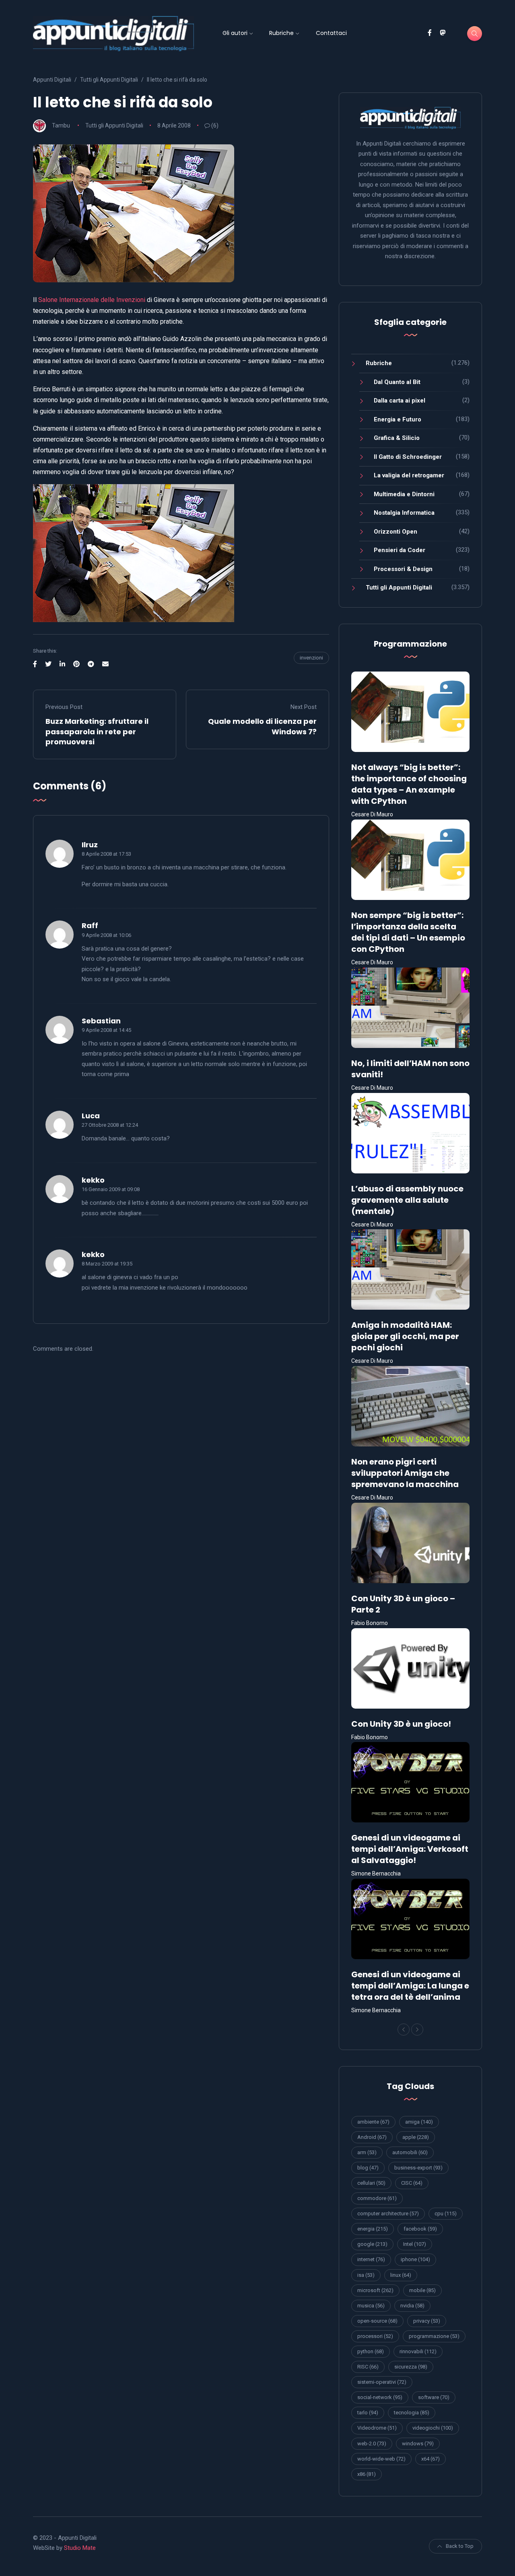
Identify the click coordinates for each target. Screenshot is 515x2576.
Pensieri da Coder (400, 550)
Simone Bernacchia (376, 1873)
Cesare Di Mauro (372, 814)
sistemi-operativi (382, 2382)
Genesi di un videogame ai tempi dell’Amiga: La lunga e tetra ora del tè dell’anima (410, 1986)
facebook (420, 2229)
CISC (412, 2183)
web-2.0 (372, 2444)
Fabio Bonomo (370, 1623)
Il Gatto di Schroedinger (408, 457)
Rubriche (281, 33)
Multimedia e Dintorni (404, 494)
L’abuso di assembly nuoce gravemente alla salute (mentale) (407, 1200)
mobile (422, 2290)
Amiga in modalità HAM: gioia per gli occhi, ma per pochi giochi (405, 1336)
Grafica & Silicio (397, 438)
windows (418, 2444)
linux (401, 2275)
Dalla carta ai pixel (400, 401)
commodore (377, 2198)
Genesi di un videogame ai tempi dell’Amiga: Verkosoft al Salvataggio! (410, 1849)
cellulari (371, 2183)
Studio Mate (80, 2548)
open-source (377, 2321)
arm (367, 2152)
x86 (367, 2474)
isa (366, 2275)
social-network (380, 2397)
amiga (419, 2122)
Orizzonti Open (396, 532)
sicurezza (411, 2367)
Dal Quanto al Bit (397, 382)
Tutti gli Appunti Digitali (114, 125)
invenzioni (311, 658)
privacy (427, 2321)
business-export (418, 2168)
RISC (368, 2367)
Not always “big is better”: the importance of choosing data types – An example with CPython (409, 784)
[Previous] (404, 2030)
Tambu (61, 125)
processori (375, 2336)
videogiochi (433, 2428)
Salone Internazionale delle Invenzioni (92, 300)
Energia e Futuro (398, 419)
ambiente (373, 2122)
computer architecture (388, 2213)
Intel (415, 2244)
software (434, 2397)
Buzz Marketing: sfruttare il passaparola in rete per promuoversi (97, 731)
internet (371, 2259)
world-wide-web (381, 2459)
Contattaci (331, 33)
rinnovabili (418, 2351)
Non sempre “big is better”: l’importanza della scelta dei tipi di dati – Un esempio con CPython (408, 932)
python (371, 2351)
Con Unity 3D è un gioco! (401, 1724)
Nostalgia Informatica (404, 513)
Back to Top (460, 2546)
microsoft (375, 2290)
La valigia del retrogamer (409, 475)
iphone (415, 2259)
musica (371, 2306)
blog (368, 2168)
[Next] (417, 2030)
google (372, 2244)
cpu (446, 2213)
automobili (410, 2152)
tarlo (368, 2413)
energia (373, 2229)
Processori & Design (403, 569)
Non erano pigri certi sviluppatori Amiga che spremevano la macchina (405, 1473)
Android (372, 2137)
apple (416, 2137)
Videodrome (377, 2428)
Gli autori (235, 33)
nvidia (412, 2306)
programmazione (434, 2336)
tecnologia (412, 2413)
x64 (431, 2459)
